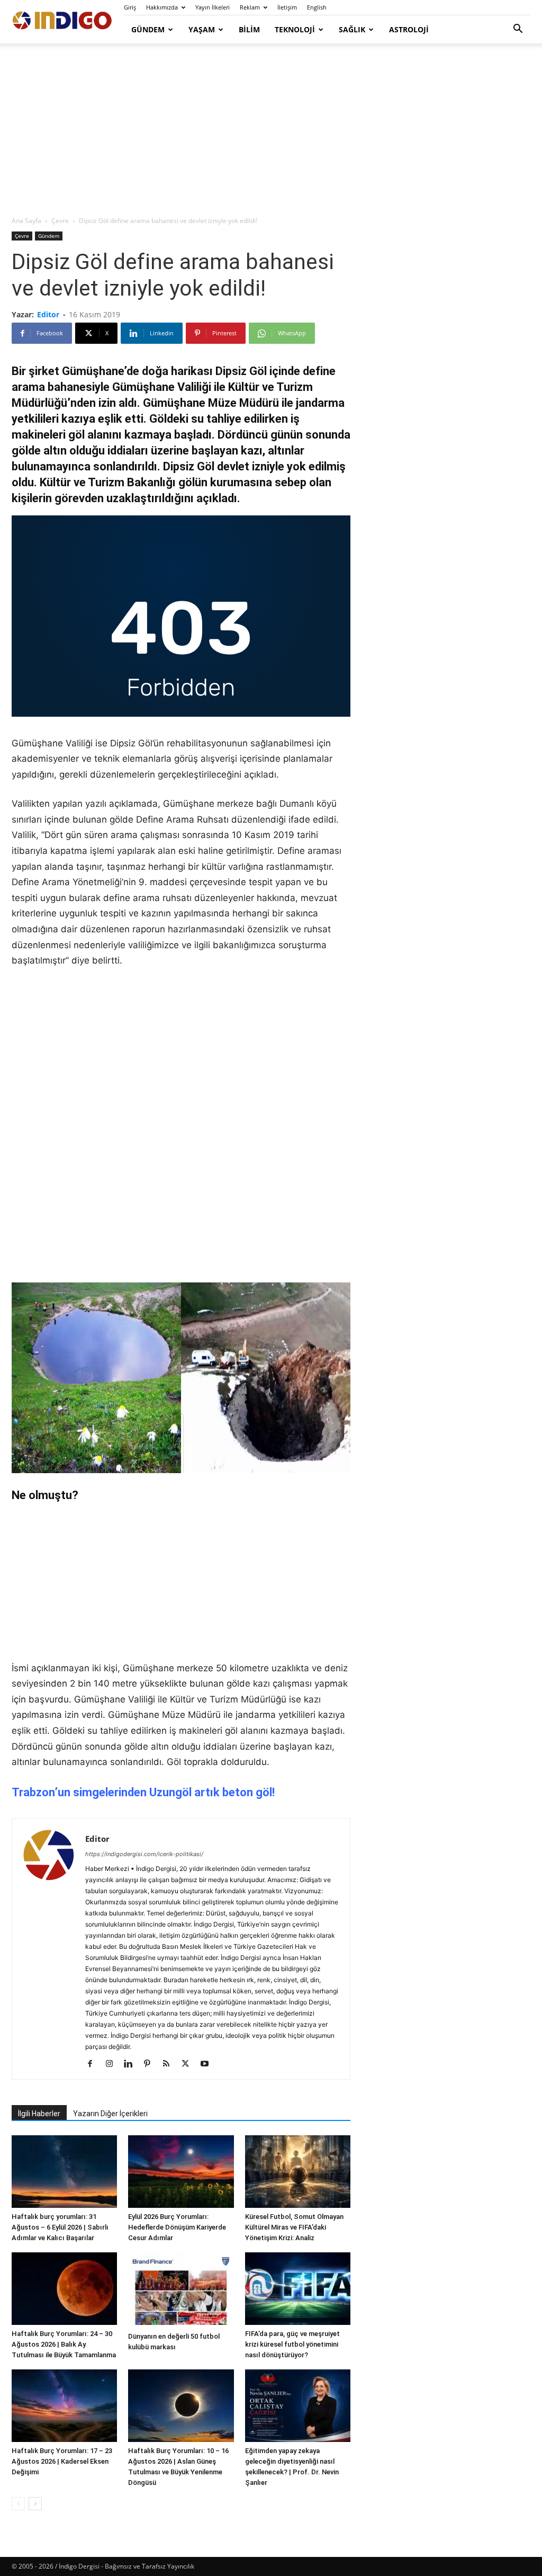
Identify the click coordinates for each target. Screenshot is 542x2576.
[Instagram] (113, 2064)
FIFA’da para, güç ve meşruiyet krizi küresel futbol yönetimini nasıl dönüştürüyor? (292, 2344)
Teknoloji (295, 29)
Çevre (60, 221)
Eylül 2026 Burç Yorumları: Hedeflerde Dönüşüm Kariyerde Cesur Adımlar (177, 2227)
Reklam (250, 7)
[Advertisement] (271, 130)
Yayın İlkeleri (213, 7)
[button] (518, 30)
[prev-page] (18, 2504)
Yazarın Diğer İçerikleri (110, 2114)
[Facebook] (94, 2064)
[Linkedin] (132, 2064)
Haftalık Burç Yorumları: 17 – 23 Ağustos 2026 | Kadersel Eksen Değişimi (62, 2461)
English (317, 7)
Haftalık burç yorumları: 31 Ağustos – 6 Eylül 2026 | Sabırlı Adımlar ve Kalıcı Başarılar (60, 2227)
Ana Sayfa (26, 221)
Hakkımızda (162, 7)
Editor (48, 314)
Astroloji (409, 29)
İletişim (287, 7)
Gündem (148, 29)
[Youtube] (208, 2064)
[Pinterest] (151, 2064)
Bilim (249, 29)
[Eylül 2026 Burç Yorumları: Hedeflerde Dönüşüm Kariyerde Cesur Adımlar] (181, 2172)
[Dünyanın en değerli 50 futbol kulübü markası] (181, 2290)
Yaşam (202, 29)
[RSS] (170, 2064)
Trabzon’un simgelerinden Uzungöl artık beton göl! (143, 1792)
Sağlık (352, 29)
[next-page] (35, 2504)
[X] (189, 2064)
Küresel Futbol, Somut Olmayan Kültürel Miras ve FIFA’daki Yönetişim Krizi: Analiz (294, 2227)
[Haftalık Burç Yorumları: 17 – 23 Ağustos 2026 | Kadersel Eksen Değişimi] (64, 2406)
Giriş (130, 7)
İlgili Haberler (39, 2114)
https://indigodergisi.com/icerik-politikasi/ (144, 1854)
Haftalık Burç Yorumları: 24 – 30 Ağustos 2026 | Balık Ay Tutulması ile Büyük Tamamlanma (64, 2344)
